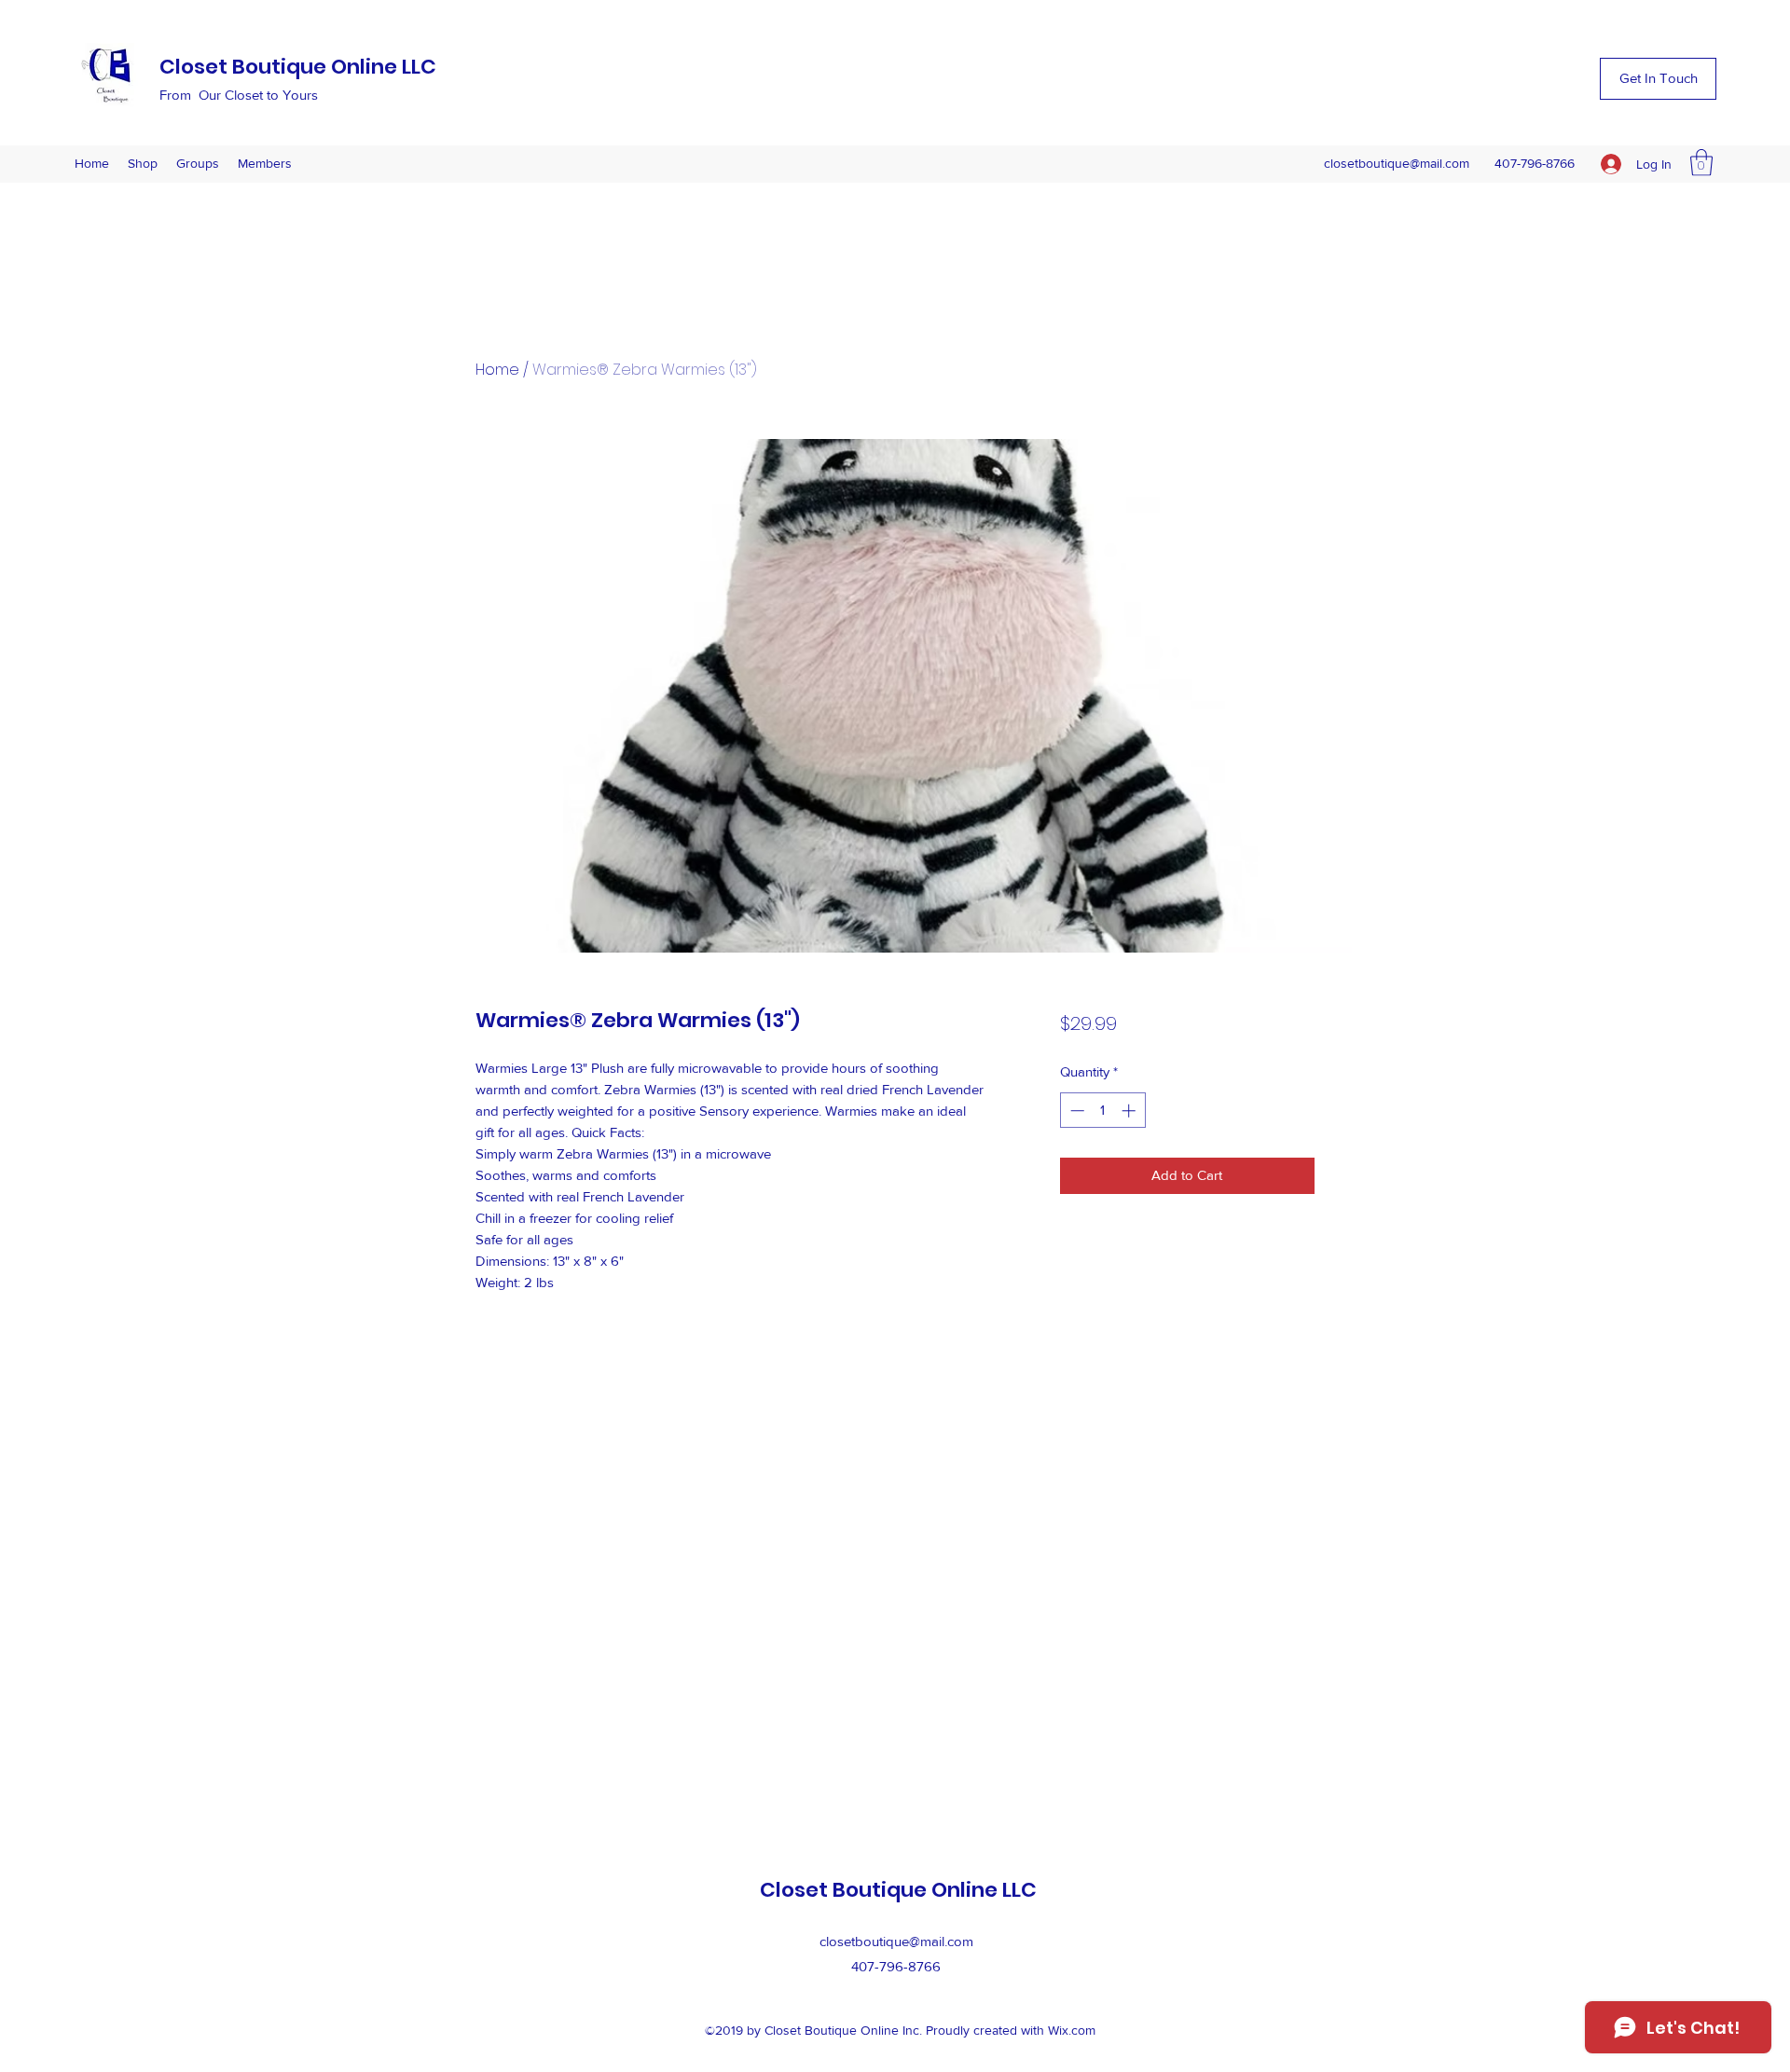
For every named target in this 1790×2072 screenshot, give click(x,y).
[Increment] (1130, 1111)
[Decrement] (1075, 1111)
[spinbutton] (1102, 1111)
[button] (1658, 79)
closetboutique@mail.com (1397, 163)
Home (497, 370)
